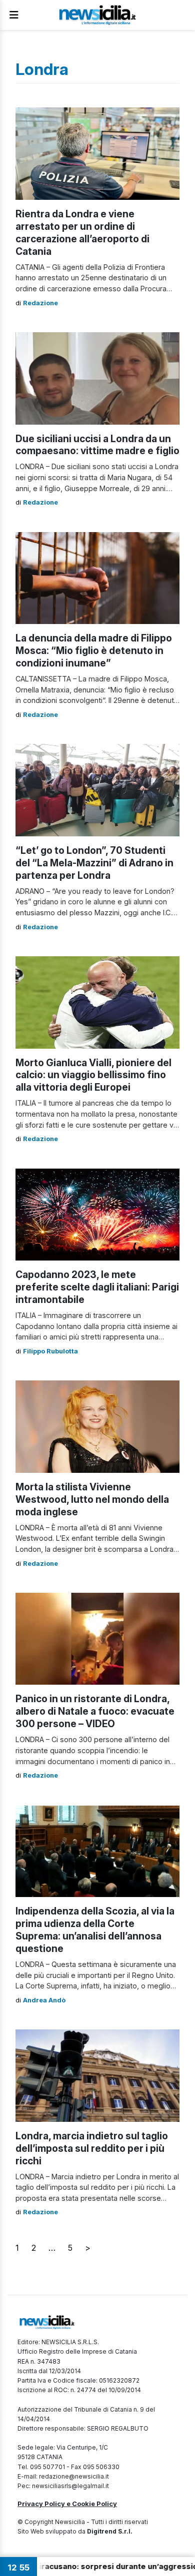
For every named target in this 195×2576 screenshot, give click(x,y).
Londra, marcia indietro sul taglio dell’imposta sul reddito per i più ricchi (92, 2148)
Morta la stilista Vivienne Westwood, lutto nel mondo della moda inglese (92, 1499)
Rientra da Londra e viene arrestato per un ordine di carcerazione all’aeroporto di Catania (82, 233)
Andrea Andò (44, 2000)
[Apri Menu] (14, 15)
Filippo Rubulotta (50, 1351)
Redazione (40, 303)
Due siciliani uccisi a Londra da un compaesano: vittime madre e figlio (97, 445)
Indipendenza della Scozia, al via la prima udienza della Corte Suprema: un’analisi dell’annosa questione (95, 1930)
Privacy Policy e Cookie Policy (67, 2504)
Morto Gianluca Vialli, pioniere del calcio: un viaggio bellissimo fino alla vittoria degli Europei (93, 1075)
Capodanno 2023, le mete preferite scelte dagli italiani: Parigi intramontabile (97, 1287)
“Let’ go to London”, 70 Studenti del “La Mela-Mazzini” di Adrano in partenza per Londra (94, 863)
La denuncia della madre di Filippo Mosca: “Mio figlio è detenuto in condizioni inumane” (94, 650)
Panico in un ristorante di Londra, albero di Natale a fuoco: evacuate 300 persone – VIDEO (95, 1711)
